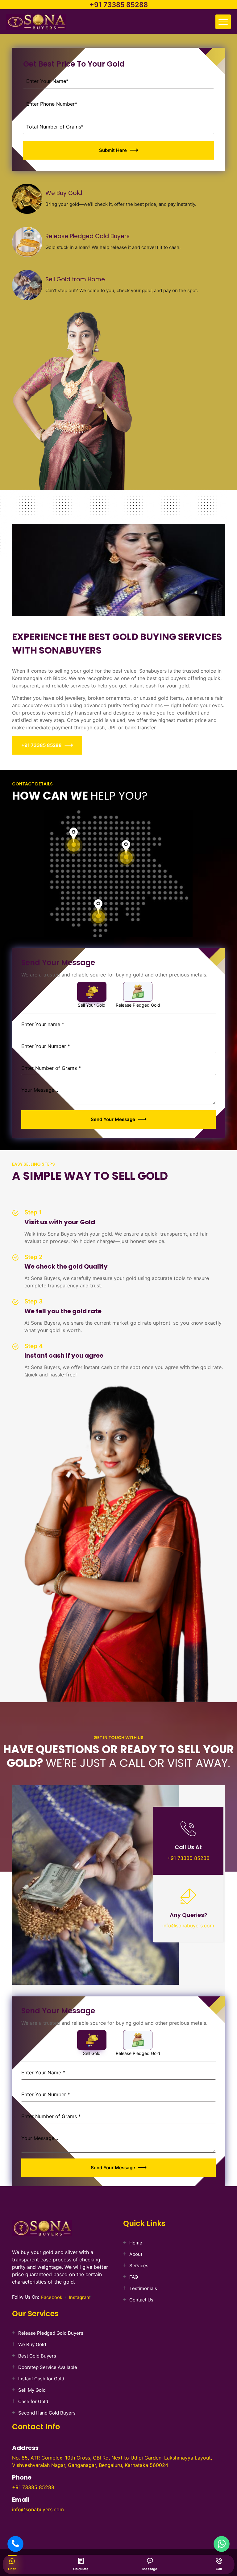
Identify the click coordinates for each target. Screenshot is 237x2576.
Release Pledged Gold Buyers (51, 2333)
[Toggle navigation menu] (223, 22)
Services (139, 2266)
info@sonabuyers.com (188, 1926)
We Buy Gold (32, 2344)
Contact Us (141, 2300)
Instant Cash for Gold (41, 2379)
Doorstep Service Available (48, 2367)
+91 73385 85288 (119, 5)
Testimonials (143, 2288)
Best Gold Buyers (37, 2356)
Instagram (80, 2297)
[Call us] (15, 2544)
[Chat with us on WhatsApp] (222, 2544)
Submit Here (113, 150)
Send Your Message (113, 1119)
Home (136, 2243)
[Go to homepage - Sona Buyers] (36, 23)
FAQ (134, 2277)
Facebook (52, 2297)
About (136, 2254)
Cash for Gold (33, 2401)
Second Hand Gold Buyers (47, 2413)
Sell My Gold (32, 2390)
